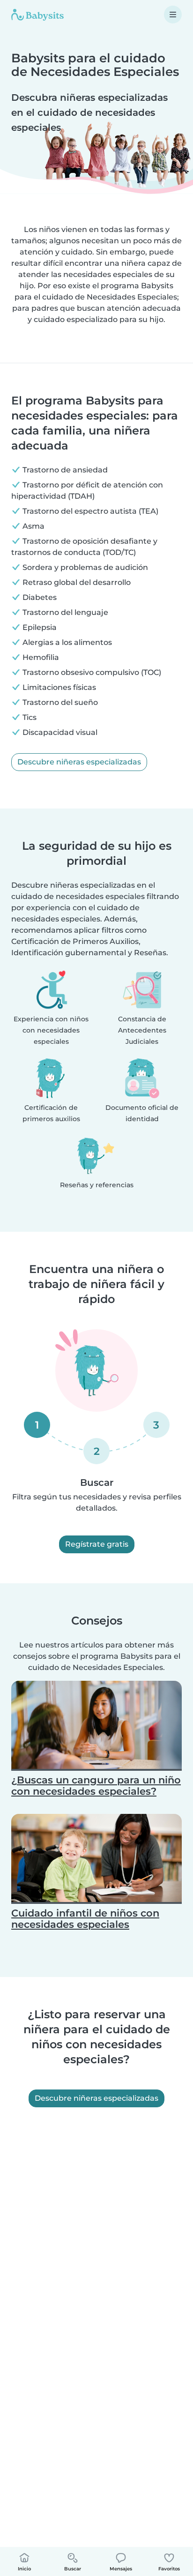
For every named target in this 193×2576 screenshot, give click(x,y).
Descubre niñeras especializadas (79, 762)
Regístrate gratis (97, 1544)
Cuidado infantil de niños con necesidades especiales (85, 1919)
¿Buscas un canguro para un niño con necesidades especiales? (96, 1786)
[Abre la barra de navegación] (173, 15)
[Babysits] (37, 15)
